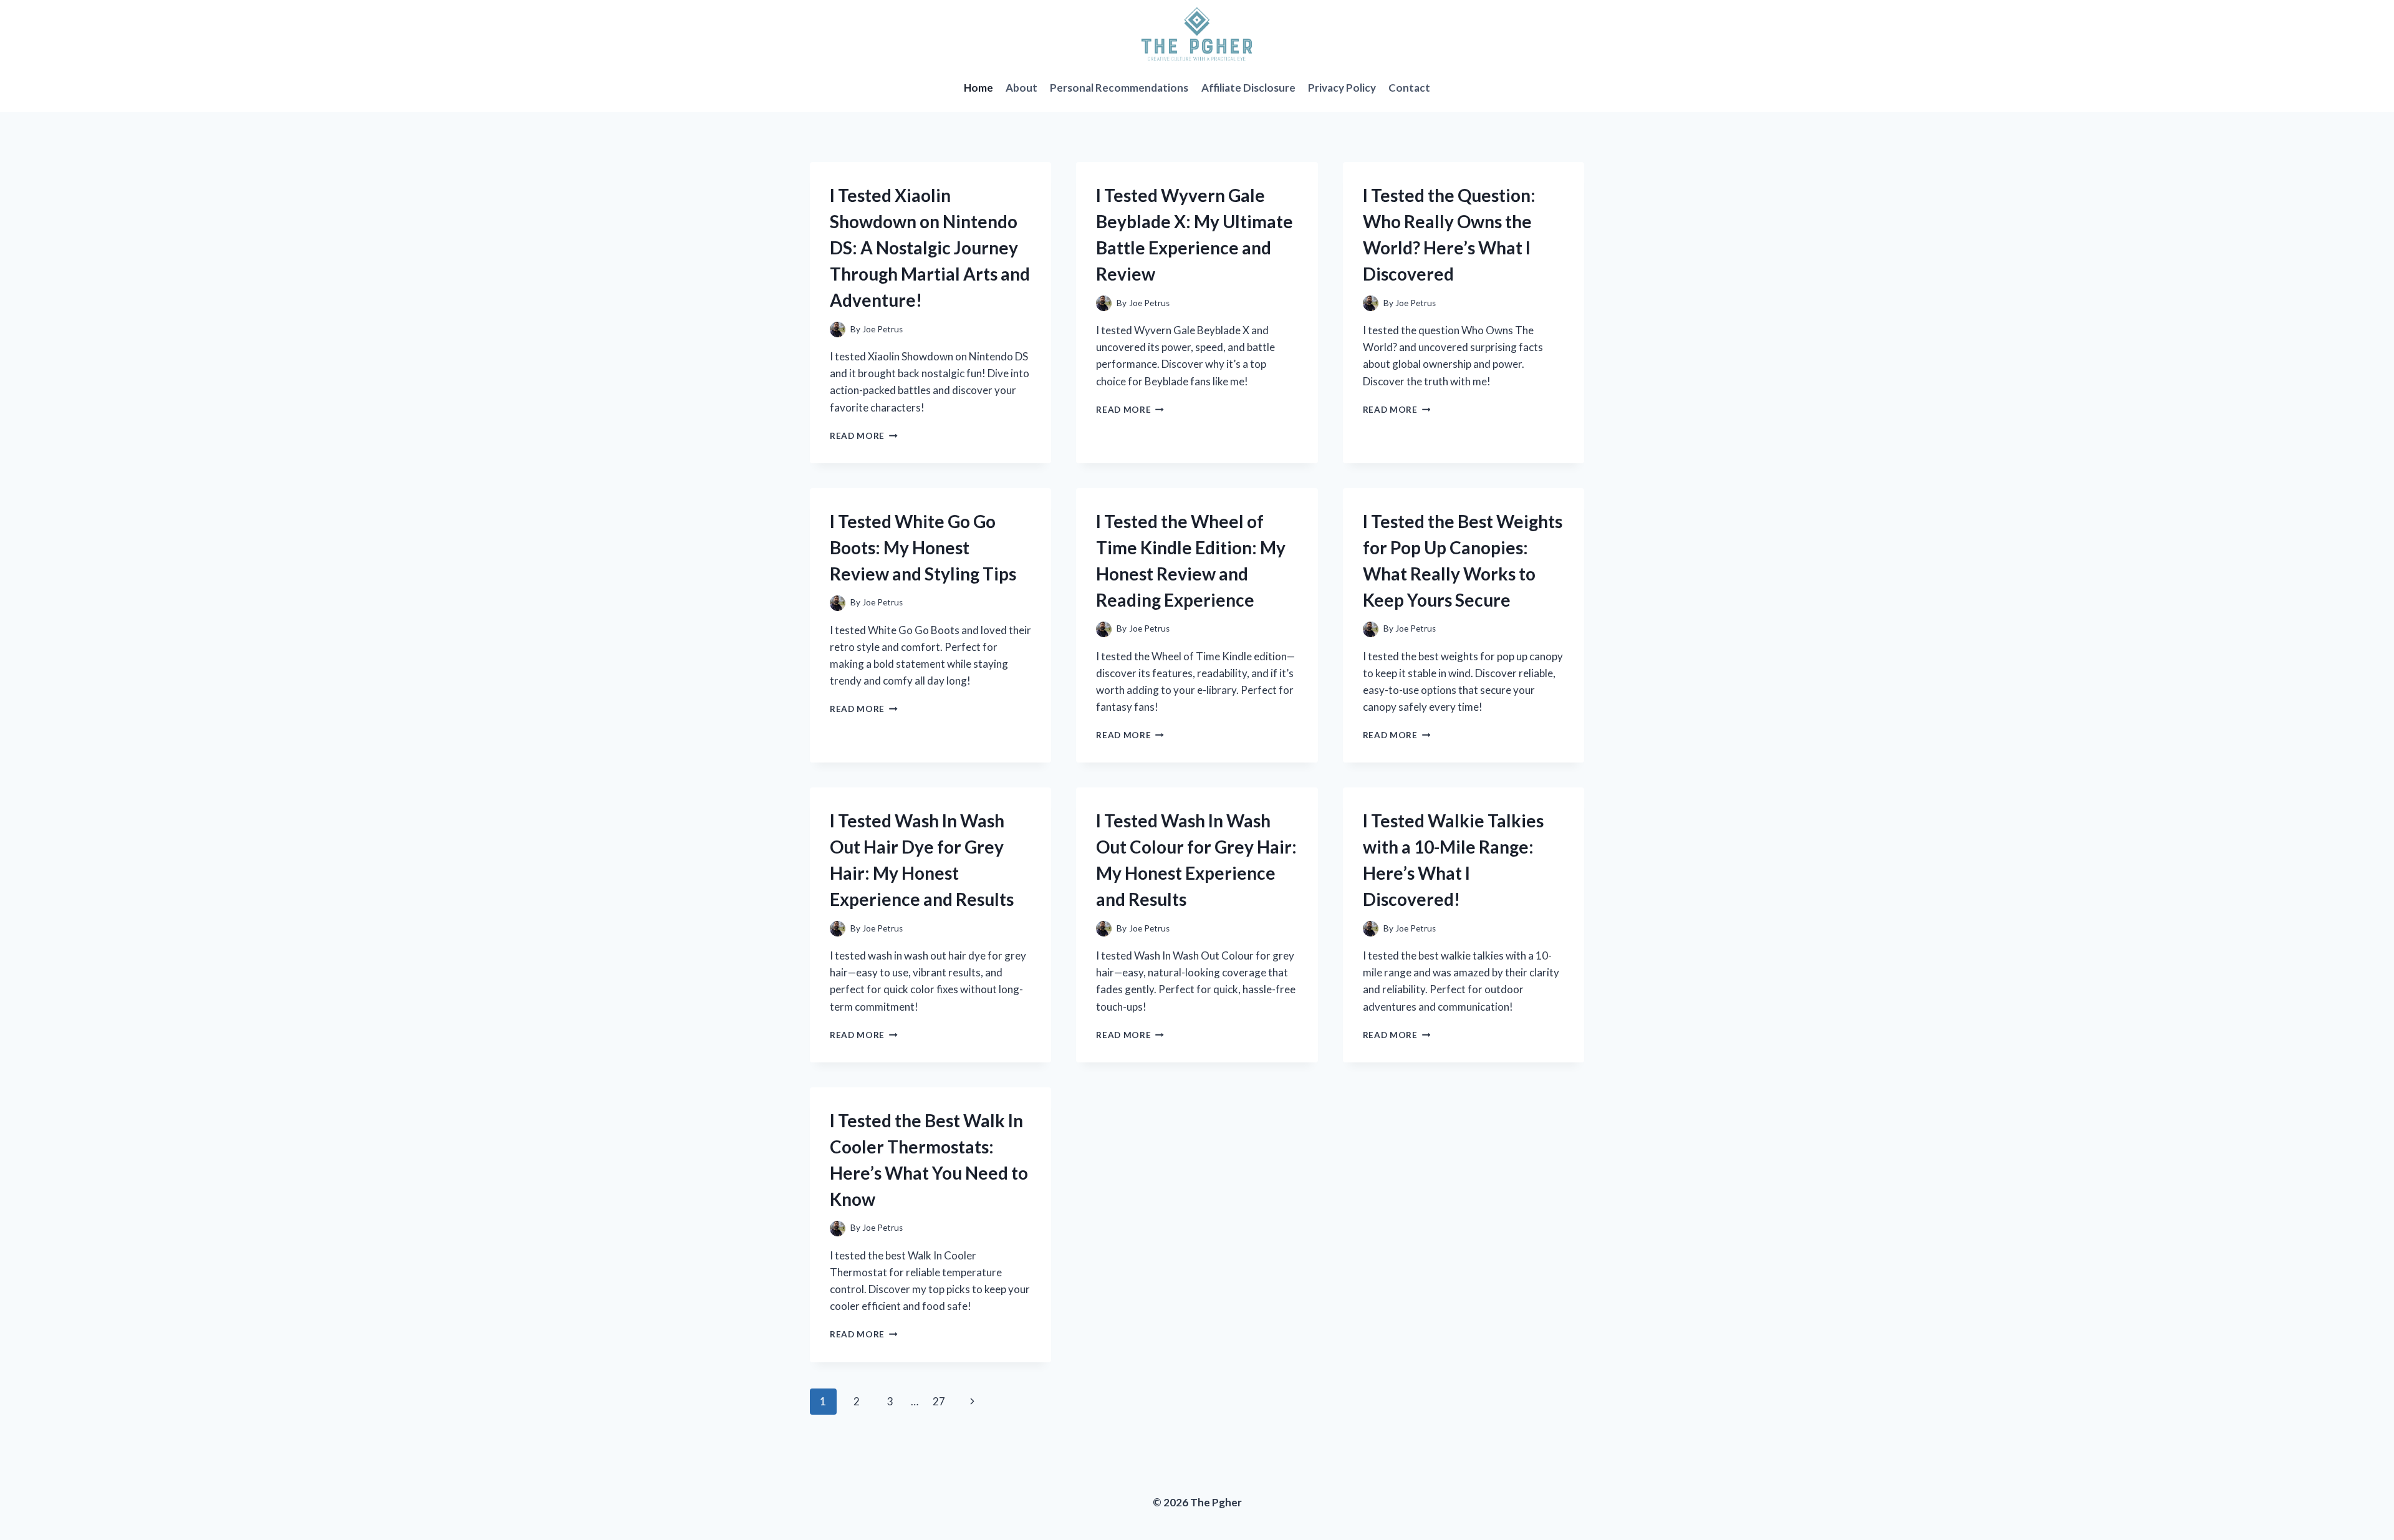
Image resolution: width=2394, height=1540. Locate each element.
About (1022, 88)
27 (939, 1401)
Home (978, 88)
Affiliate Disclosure (1248, 88)
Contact (1409, 88)
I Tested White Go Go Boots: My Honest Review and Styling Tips (923, 547)
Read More (864, 436)
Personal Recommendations (1119, 88)
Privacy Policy (1342, 88)
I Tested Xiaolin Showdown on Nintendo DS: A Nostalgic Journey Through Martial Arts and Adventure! (930, 248)
